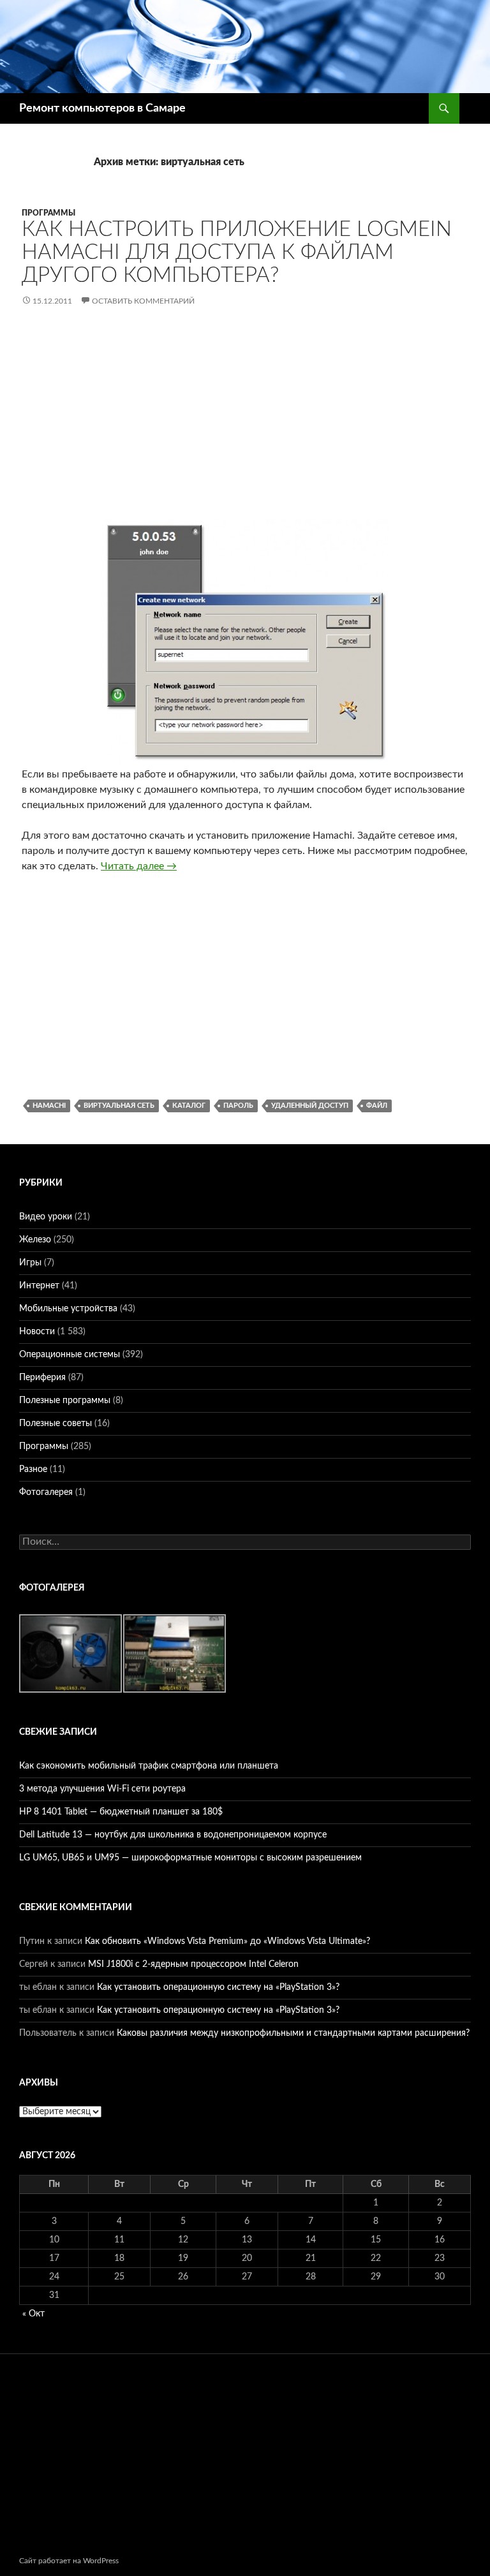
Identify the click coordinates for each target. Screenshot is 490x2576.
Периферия (42, 1378)
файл (377, 1106)
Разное (33, 1469)
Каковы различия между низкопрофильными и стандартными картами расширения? (293, 2033)
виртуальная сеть (119, 1106)
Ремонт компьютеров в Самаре (102, 108)
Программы (48, 213)
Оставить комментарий (143, 301)
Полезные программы (65, 1401)
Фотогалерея (46, 1492)
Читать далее (139, 866)
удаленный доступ (310, 1106)
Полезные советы (56, 1424)
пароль (238, 1106)
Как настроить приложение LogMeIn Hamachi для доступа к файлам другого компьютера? (237, 252)
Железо (35, 1240)
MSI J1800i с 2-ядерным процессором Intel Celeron (193, 1964)
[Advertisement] (245, 423)
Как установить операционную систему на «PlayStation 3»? (218, 1987)
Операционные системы (70, 1355)
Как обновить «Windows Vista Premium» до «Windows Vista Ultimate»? (227, 1941)
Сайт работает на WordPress (69, 2561)
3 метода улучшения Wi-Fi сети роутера (102, 1789)
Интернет (39, 1286)
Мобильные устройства (68, 1309)
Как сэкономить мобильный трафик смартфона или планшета (149, 1766)
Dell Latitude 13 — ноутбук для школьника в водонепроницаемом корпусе (173, 1835)
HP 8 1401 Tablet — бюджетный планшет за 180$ (121, 1812)
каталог (189, 1106)
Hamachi (49, 1106)
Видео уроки (46, 1217)
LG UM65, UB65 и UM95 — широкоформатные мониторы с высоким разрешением (190, 1858)
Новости (37, 1332)
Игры (30, 1263)
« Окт (33, 2314)
